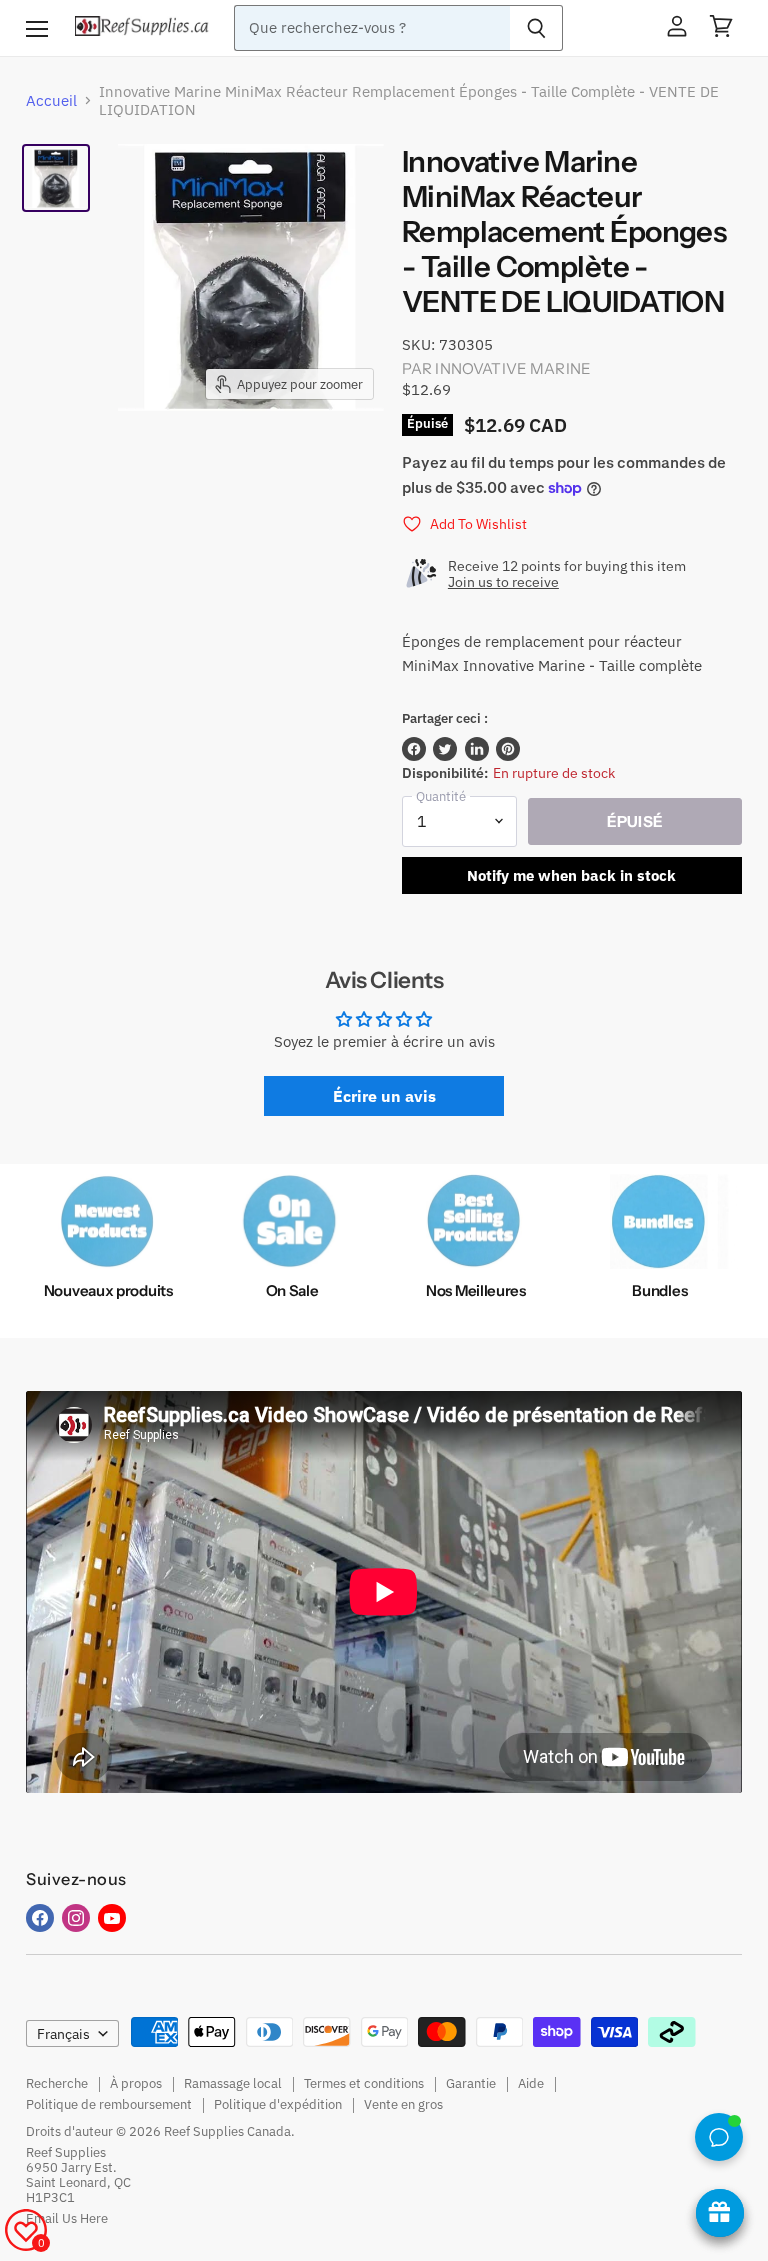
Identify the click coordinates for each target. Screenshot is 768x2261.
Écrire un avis (384, 1096)
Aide (531, 2083)
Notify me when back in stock (571, 875)
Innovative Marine (513, 368)
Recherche (57, 2083)
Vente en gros (403, 2104)
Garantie (471, 2083)
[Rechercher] (536, 28)
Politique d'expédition (278, 2104)
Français (63, 2034)
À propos (136, 2083)
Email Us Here (67, 2218)
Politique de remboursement (109, 2104)
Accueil (51, 100)
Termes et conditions (364, 2083)
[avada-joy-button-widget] (720, 2213)
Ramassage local (233, 2083)
